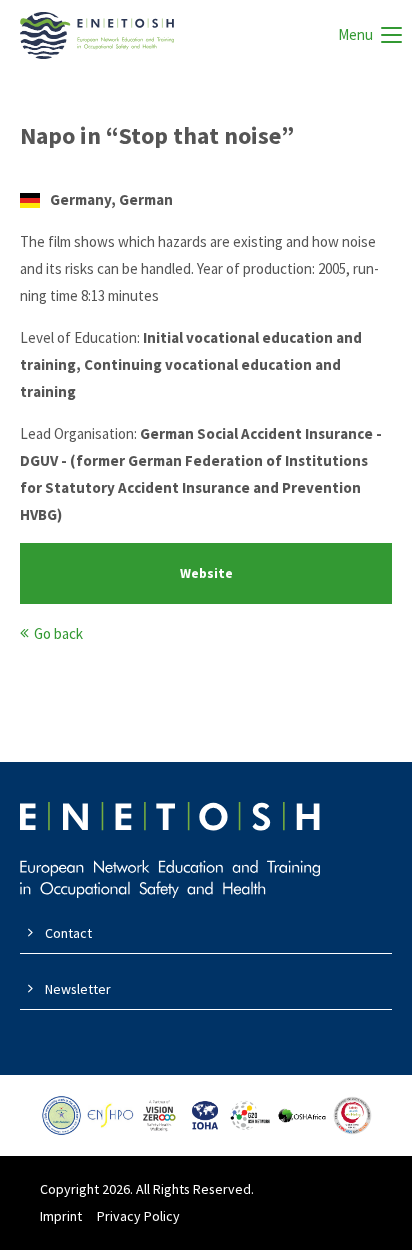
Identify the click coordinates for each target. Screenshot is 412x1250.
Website (206, 573)
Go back (58, 633)
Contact (68, 933)
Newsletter (78, 989)
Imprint (61, 1216)
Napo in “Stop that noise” (157, 135)
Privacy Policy (138, 1216)
